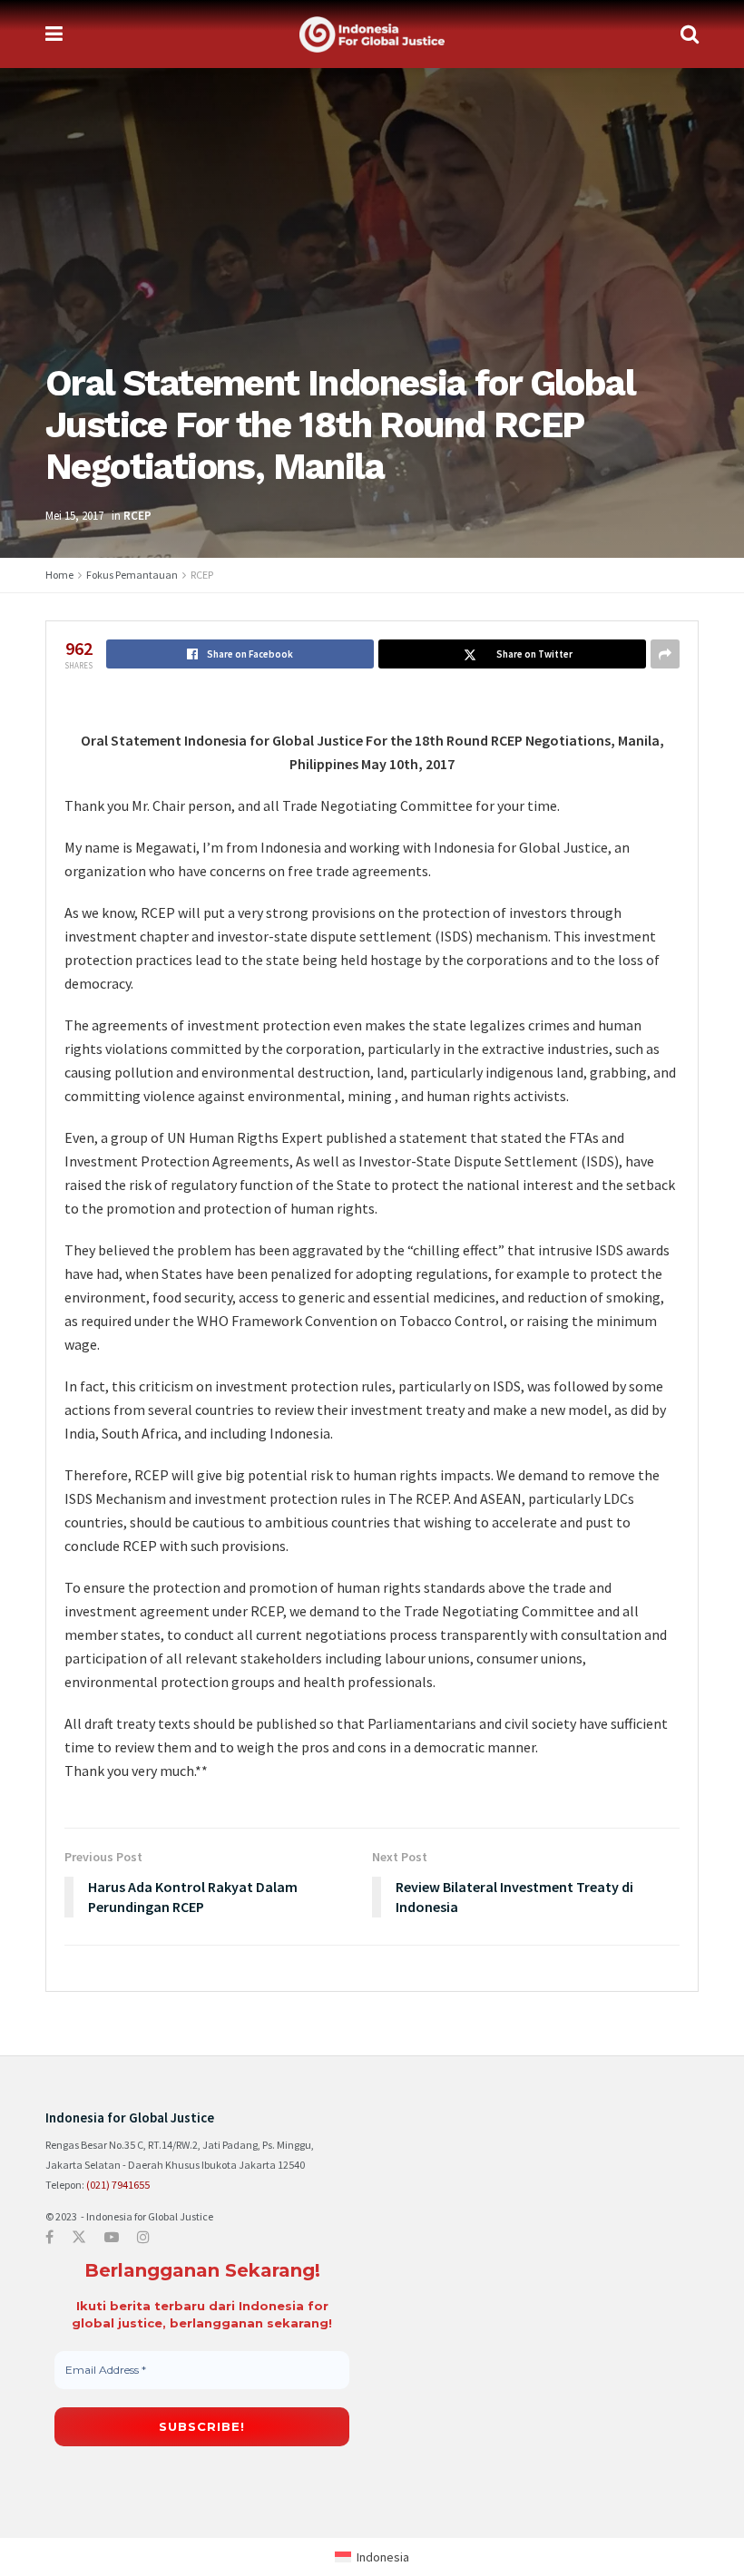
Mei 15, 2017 (74, 516)
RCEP (137, 516)
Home (59, 575)
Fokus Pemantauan (132, 575)
